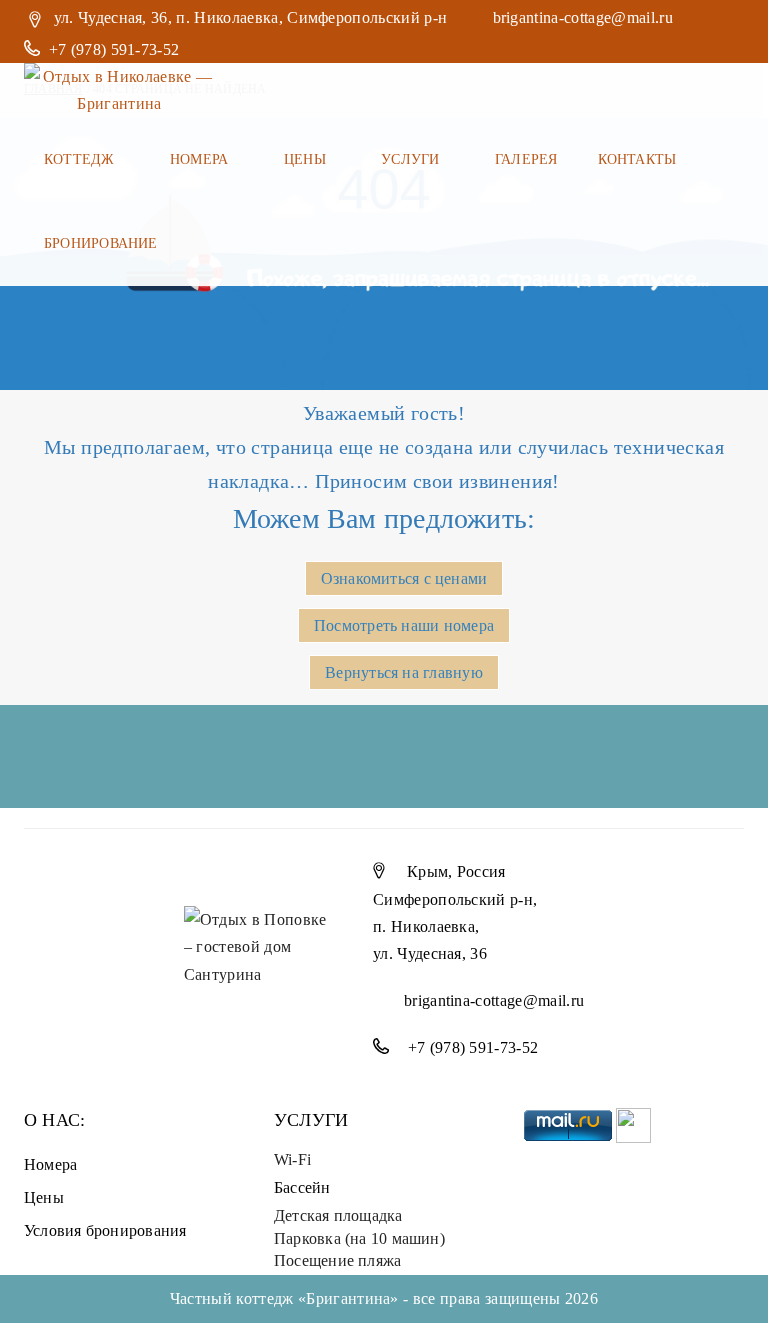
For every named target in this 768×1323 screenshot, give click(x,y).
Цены (307, 159)
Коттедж (81, 159)
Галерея (526, 159)
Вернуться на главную (403, 672)
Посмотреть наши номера (404, 625)
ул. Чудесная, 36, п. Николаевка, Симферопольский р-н (251, 17)
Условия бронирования (105, 1230)
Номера (201, 159)
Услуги (412, 159)
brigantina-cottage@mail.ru (583, 17)
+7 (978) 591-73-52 (116, 49)
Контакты (637, 159)
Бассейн (302, 1187)
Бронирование (103, 243)
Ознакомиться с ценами (404, 578)
